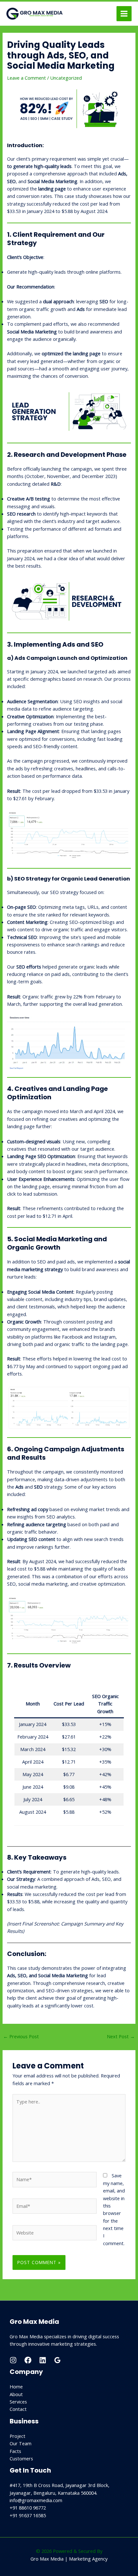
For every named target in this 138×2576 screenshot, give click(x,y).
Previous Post (21, 2036)
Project (17, 2436)
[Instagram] (13, 2360)
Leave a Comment (26, 78)
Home (16, 2386)
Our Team (21, 2443)
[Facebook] (28, 2360)
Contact (18, 2409)
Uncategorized (66, 78)
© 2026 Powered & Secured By (69, 2551)
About (16, 2394)
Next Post (121, 2036)
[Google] (57, 2360)
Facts (15, 2451)
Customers (21, 2458)
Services (18, 2402)
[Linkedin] (43, 2360)
